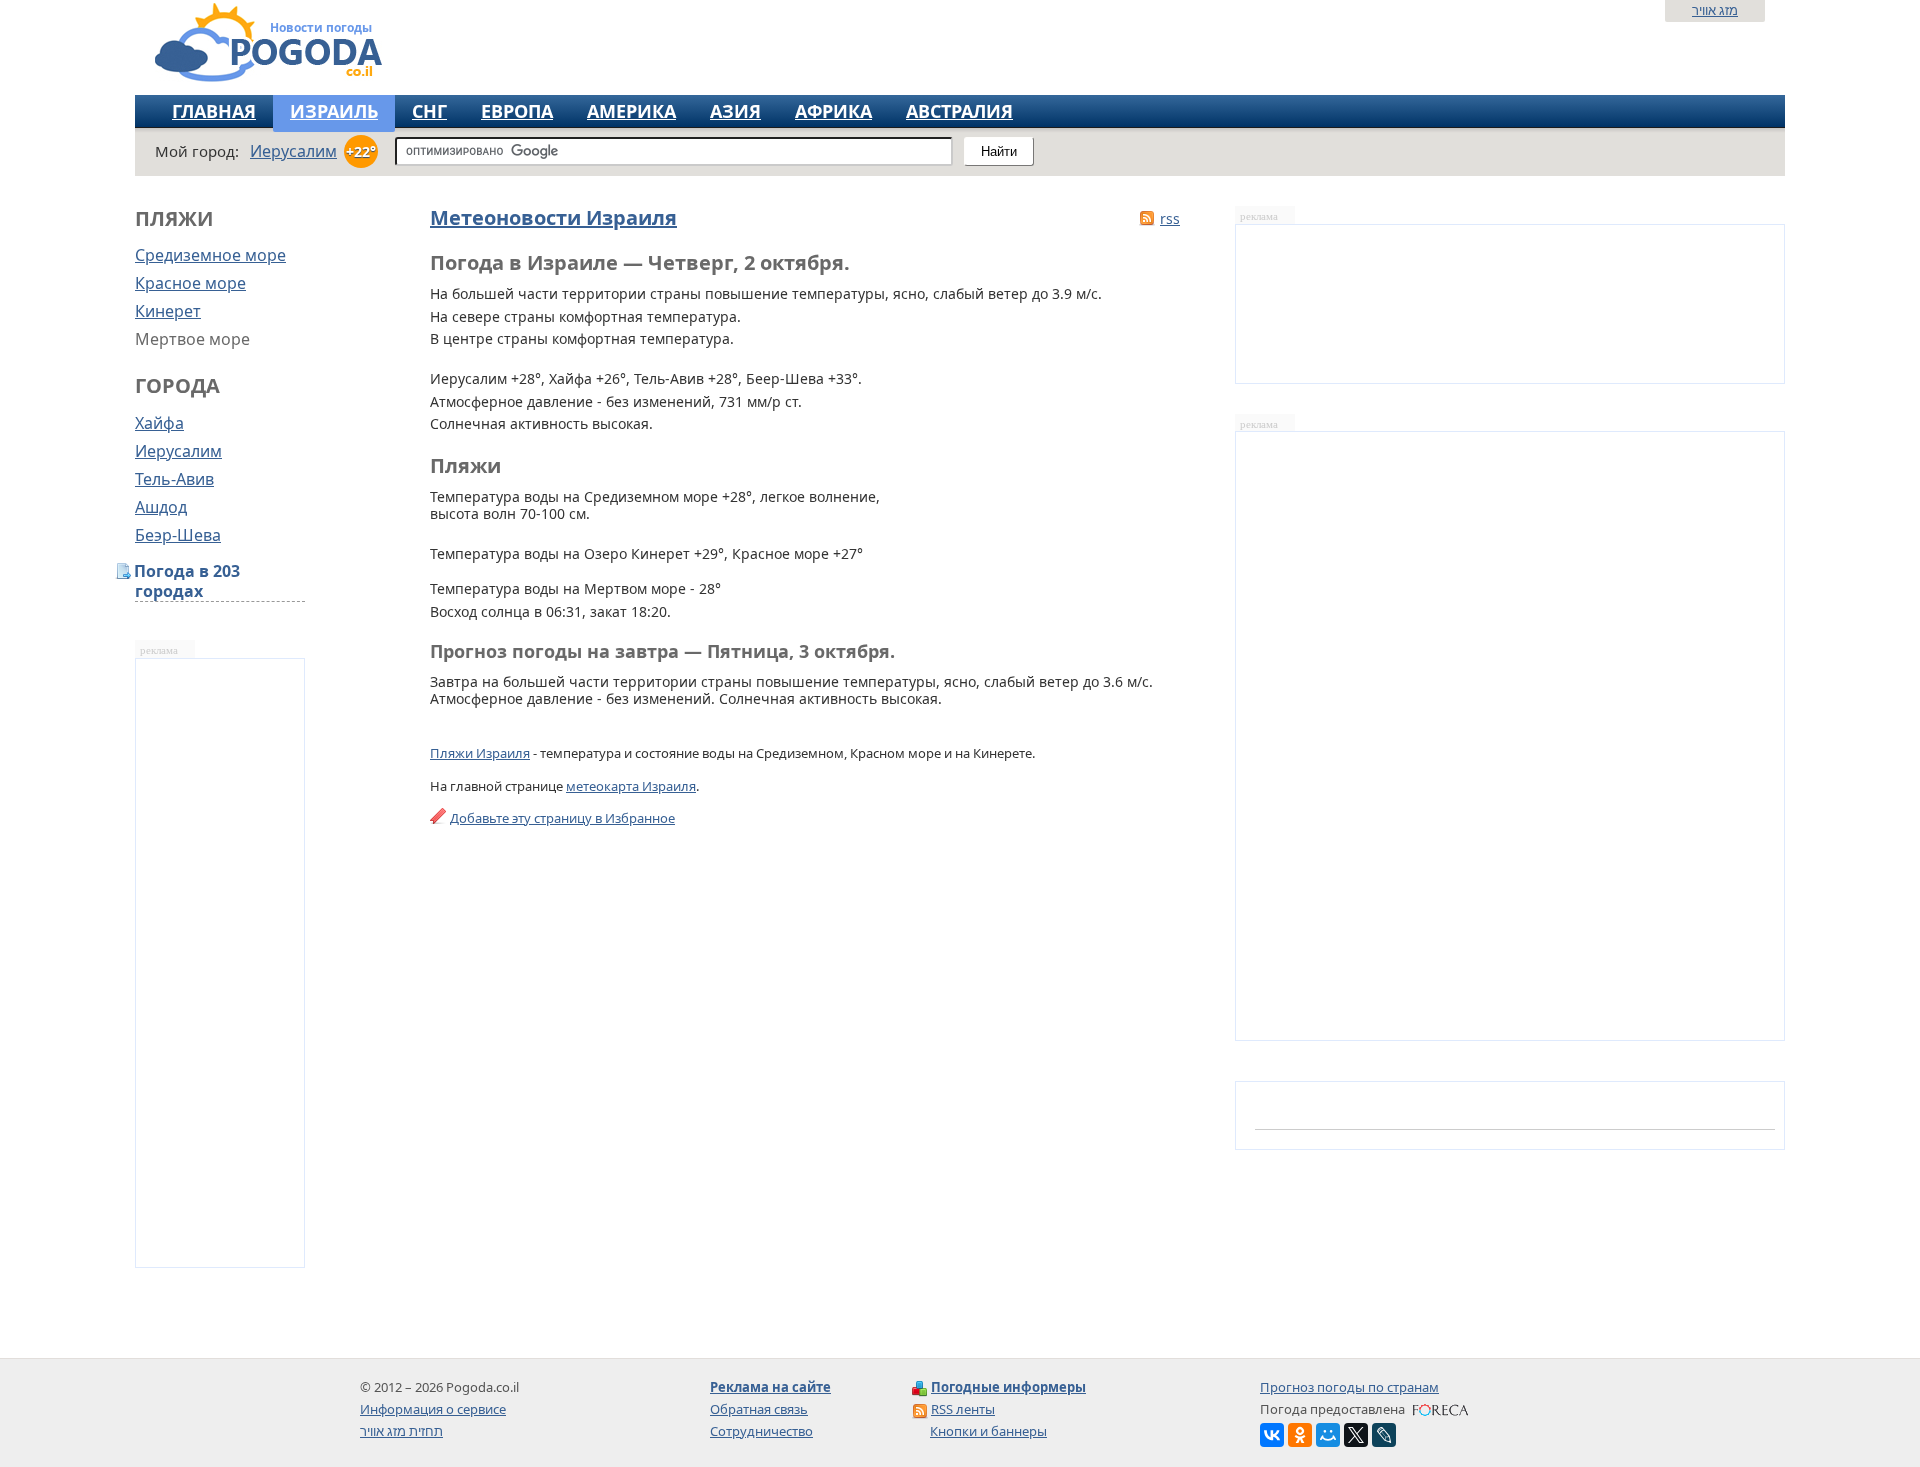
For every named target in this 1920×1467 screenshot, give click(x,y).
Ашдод (161, 507)
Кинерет (168, 311)
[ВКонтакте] (1272, 1435)
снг (429, 111)
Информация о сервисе (433, 1409)
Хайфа (159, 423)
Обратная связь (759, 1409)
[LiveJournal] (1384, 1435)
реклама (159, 650)
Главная (214, 111)
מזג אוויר (1715, 10)
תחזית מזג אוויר (401, 1431)
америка (631, 111)
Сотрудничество (761, 1431)
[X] (1356, 1435)
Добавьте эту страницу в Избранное (562, 818)
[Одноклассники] (1300, 1435)
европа (517, 111)
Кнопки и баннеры (988, 1431)
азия (735, 111)
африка (833, 111)
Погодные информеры (1008, 1387)
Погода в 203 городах (187, 581)
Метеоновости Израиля (553, 217)
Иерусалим (178, 451)
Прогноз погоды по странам (1349, 1387)
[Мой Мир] (1328, 1435)
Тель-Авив (174, 479)
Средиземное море (210, 255)
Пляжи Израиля (480, 753)
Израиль (334, 111)
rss (1170, 218)
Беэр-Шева (178, 535)
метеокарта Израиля (631, 786)
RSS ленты (963, 1409)
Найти (999, 151)
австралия (959, 111)
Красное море (190, 283)
